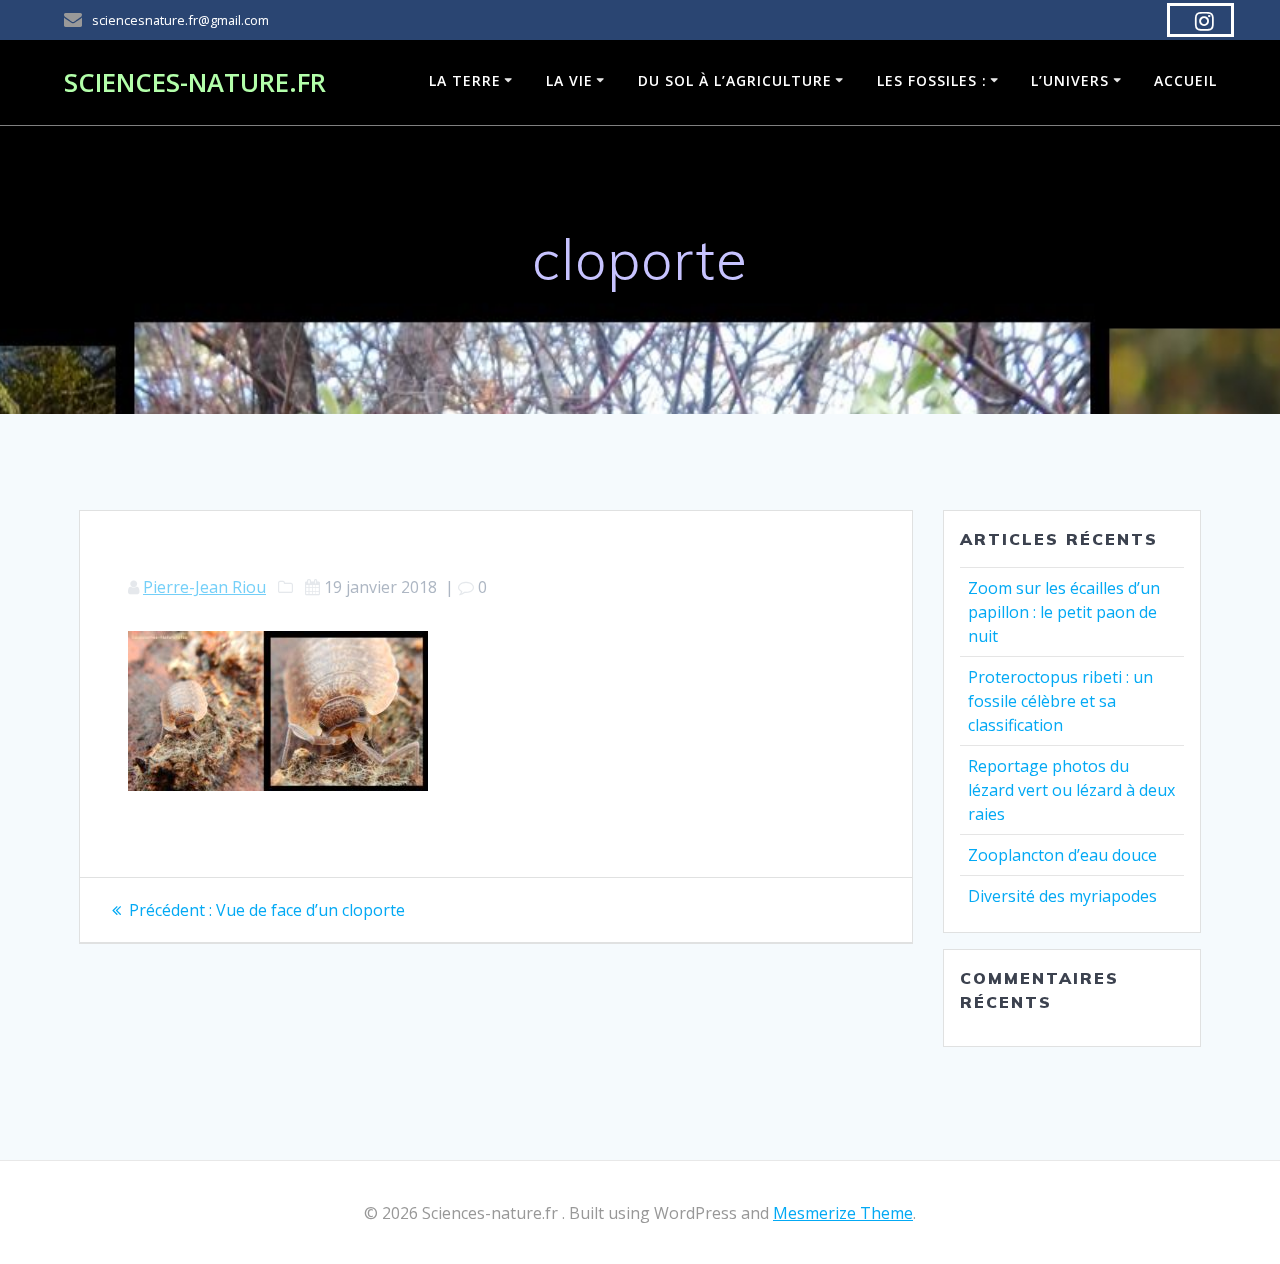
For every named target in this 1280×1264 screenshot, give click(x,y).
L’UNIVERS (1070, 80)
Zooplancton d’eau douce (1062, 855)
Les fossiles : (932, 80)
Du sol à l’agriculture (735, 80)
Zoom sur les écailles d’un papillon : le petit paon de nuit (1064, 612)
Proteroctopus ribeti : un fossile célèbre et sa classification (1060, 701)
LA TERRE (465, 80)
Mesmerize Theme (843, 1213)
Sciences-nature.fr (195, 83)
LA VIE (569, 80)
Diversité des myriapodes (1062, 896)
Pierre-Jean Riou (204, 587)
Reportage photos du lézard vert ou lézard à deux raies (1071, 790)
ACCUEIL (1185, 80)
